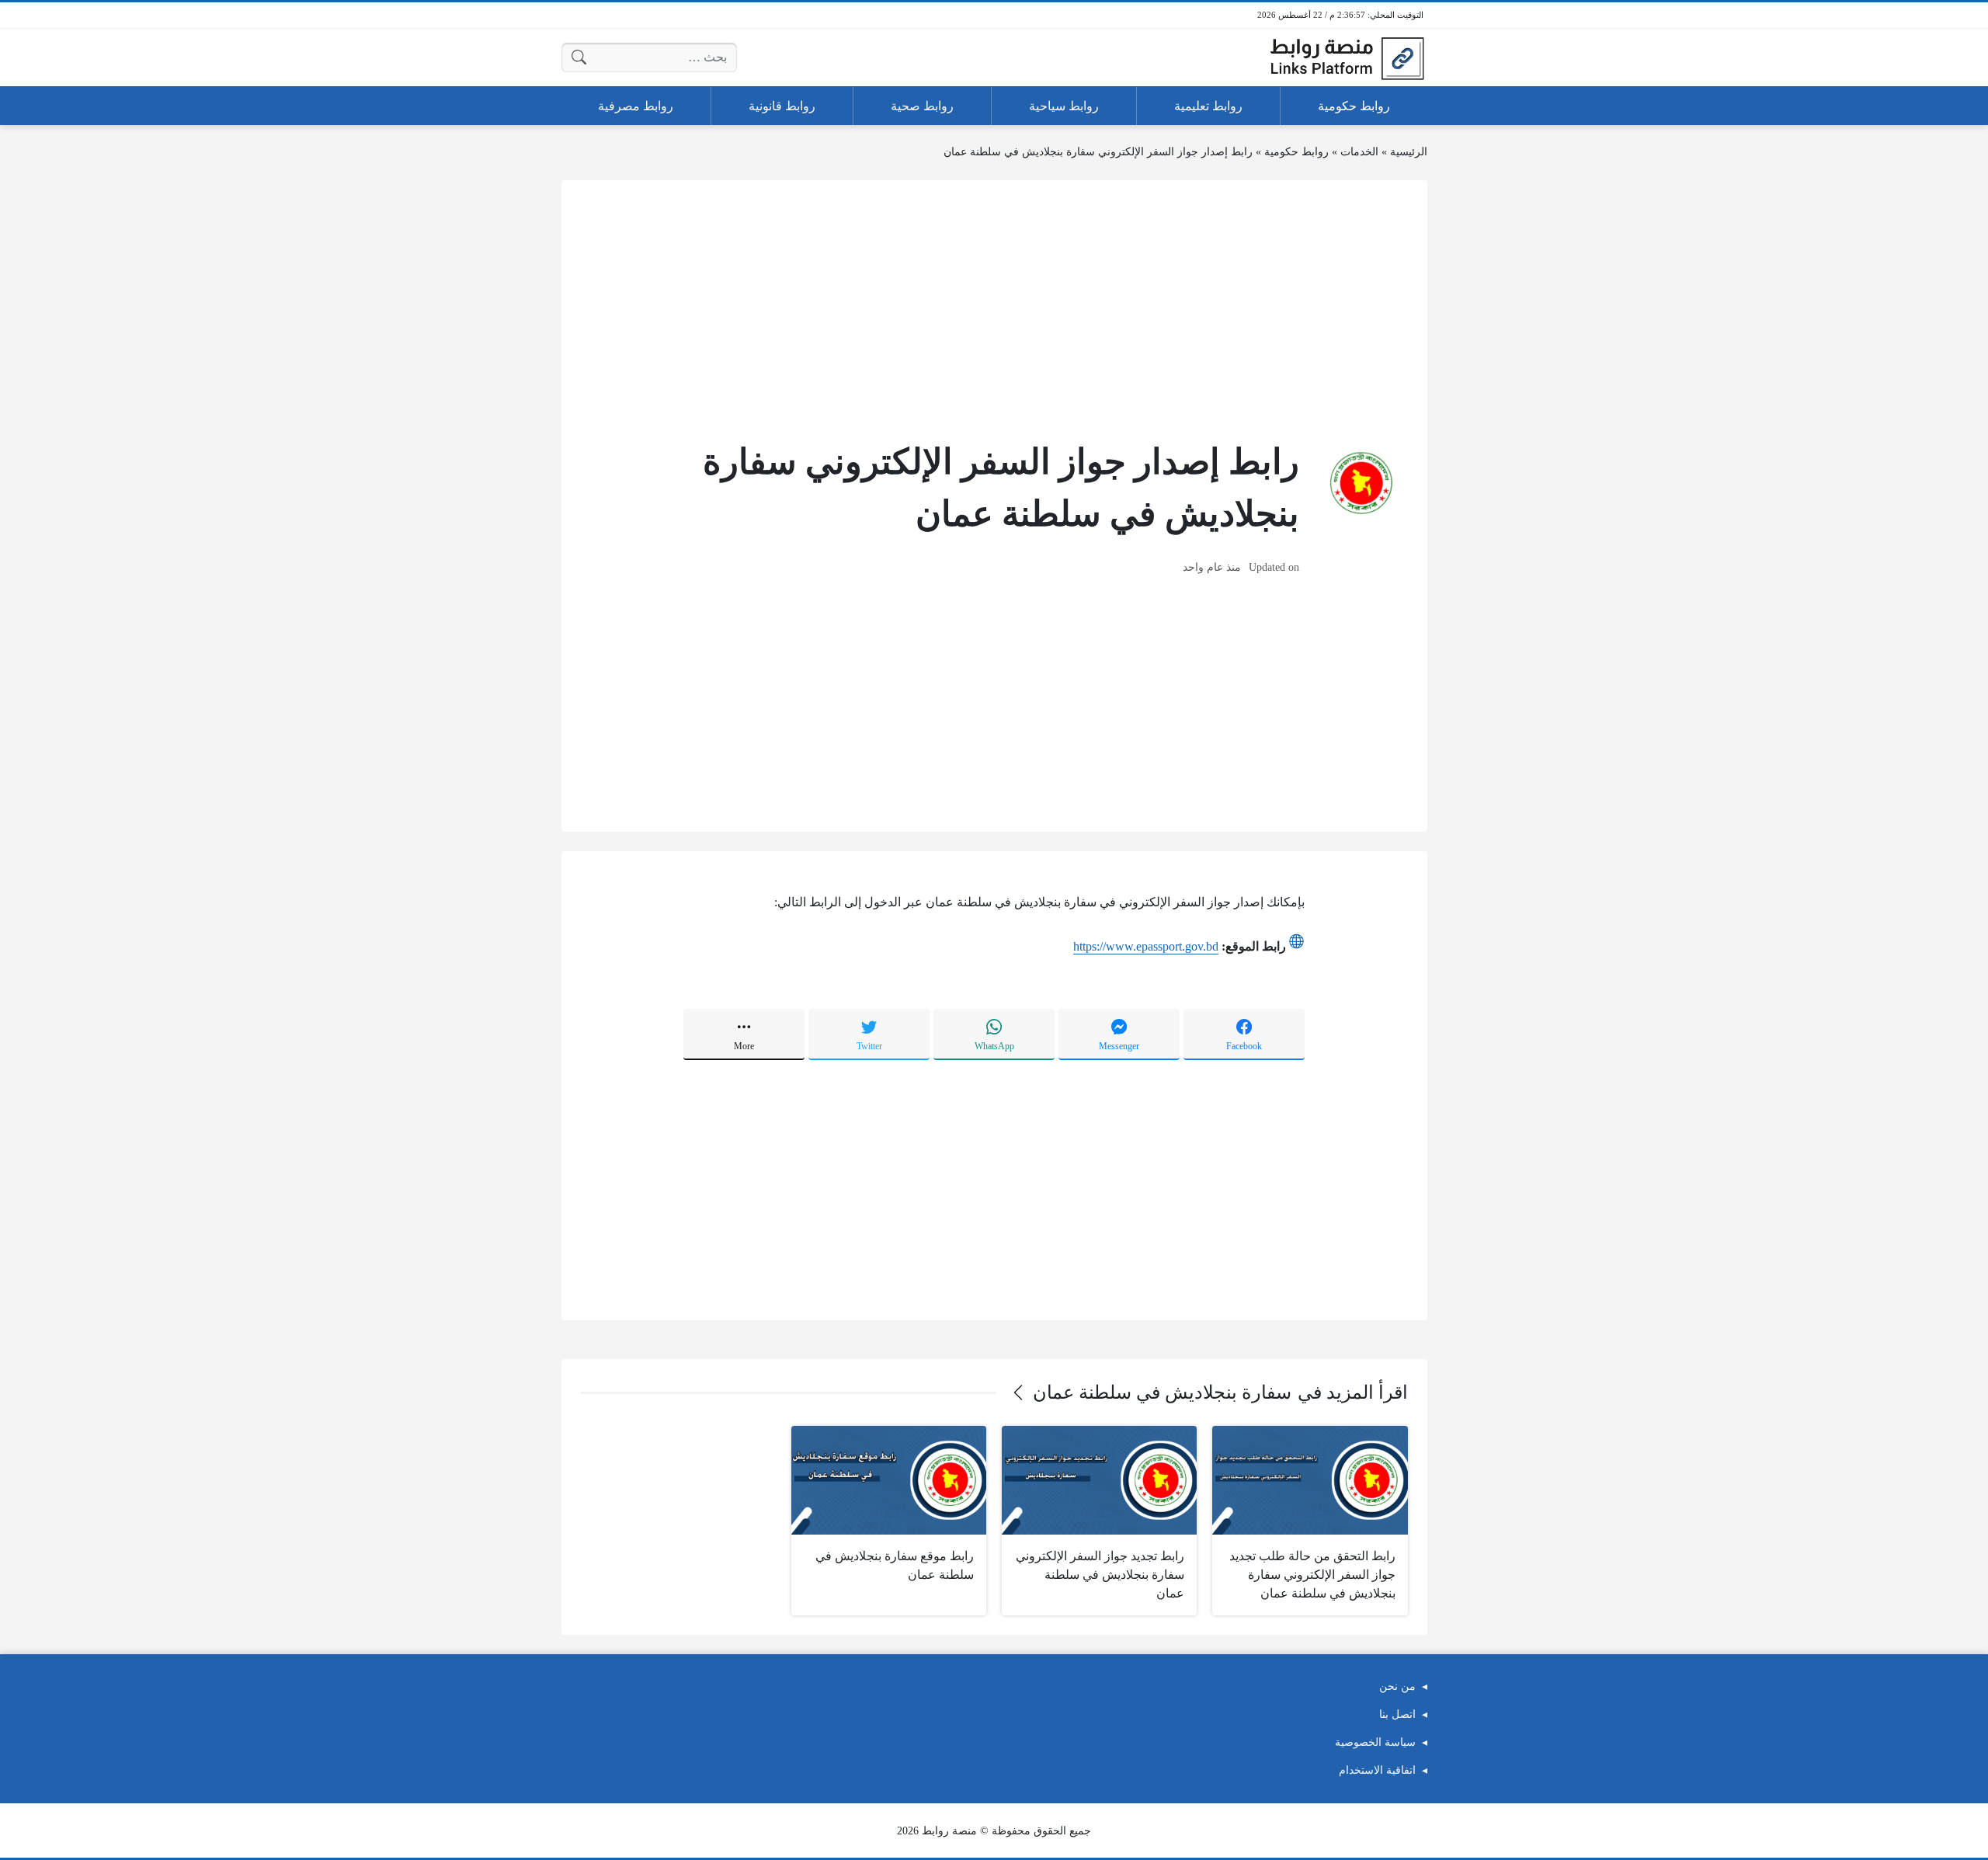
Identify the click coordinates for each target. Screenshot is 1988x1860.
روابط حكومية (1296, 152)
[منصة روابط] (1347, 57)
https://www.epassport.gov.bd (1146, 946)
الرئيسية (1409, 152)
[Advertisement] (994, 308)
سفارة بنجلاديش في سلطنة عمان (1162, 1392)
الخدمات (1359, 152)
